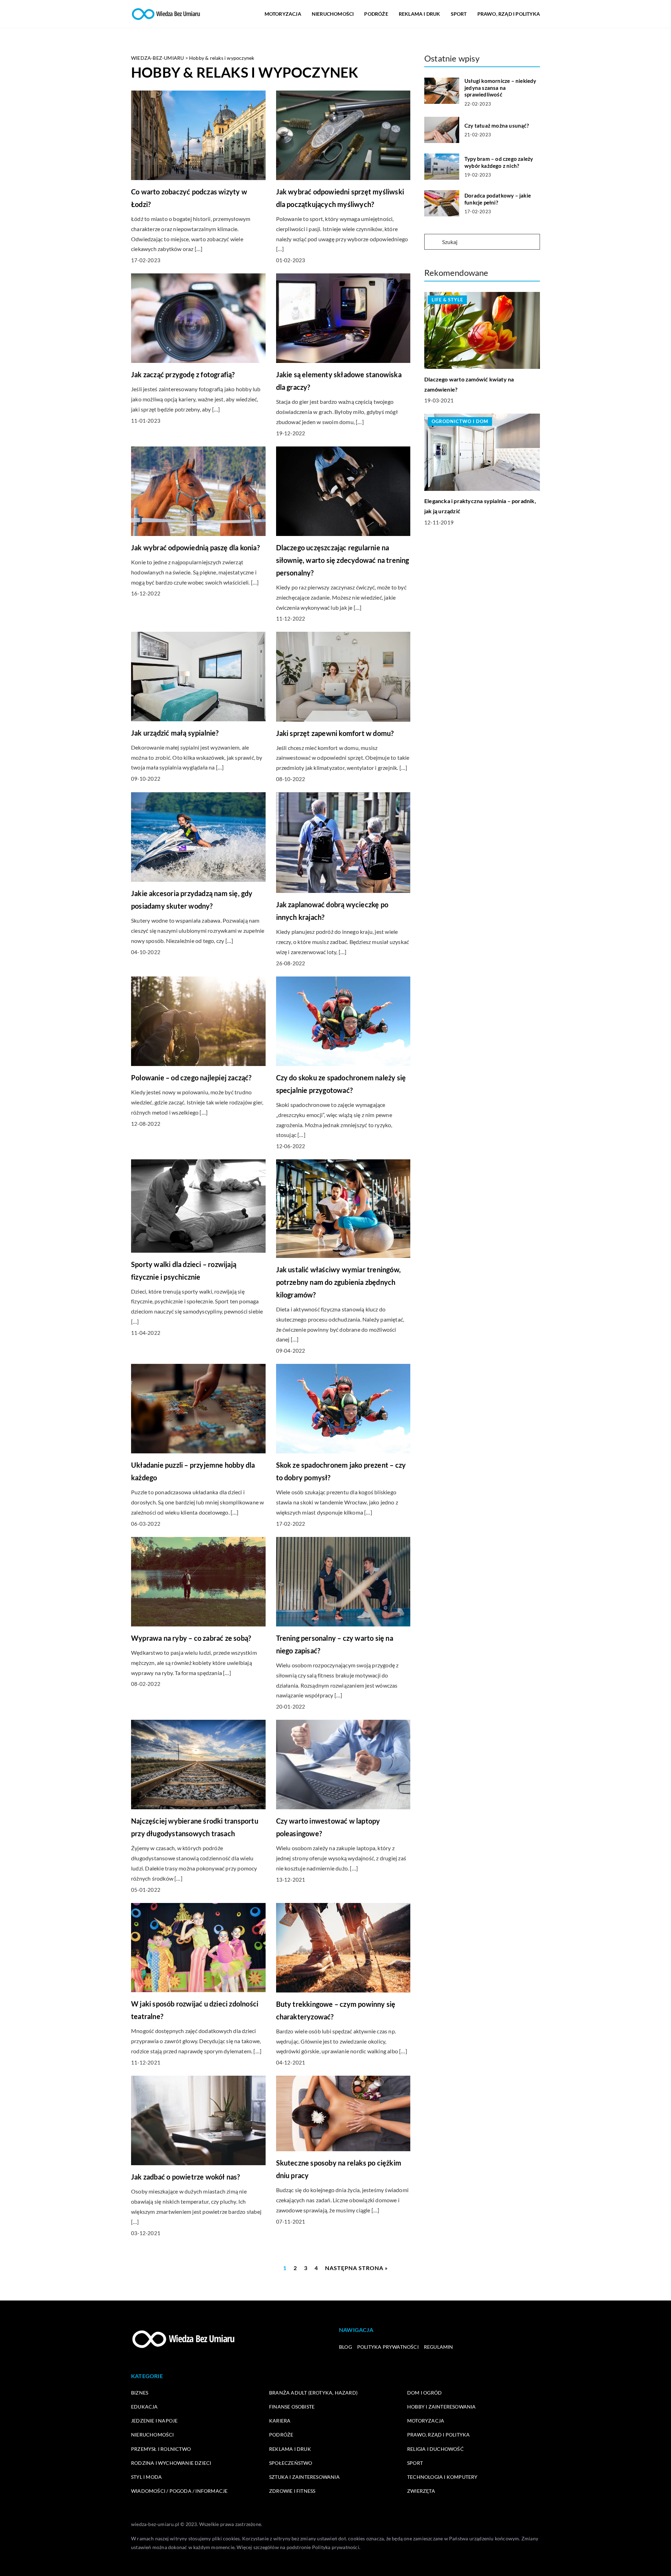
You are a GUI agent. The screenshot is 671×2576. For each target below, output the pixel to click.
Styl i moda (146, 2477)
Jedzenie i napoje (154, 2421)
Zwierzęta (421, 2491)
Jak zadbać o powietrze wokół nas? (186, 2177)
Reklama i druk (420, 14)
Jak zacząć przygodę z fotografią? (183, 374)
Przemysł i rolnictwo (161, 2449)
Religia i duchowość (435, 2449)
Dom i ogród (424, 2393)
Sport (459, 14)
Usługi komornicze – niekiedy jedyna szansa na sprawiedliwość (500, 88)
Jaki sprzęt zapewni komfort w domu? (335, 733)
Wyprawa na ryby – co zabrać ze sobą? (191, 1638)
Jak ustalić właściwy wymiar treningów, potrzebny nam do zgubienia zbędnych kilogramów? (339, 1282)
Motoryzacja (283, 14)
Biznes (140, 2393)
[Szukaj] (433, 242)
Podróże (376, 14)
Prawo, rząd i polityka (509, 14)
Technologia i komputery (442, 2477)
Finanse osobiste (292, 2407)
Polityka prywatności (388, 2347)
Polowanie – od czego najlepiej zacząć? (191, 1078)
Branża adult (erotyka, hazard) (313, 2393)
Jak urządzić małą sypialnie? (175, 733)
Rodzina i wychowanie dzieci (171, 2463)
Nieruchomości (333, 14)
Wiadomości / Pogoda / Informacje (179, 2491)
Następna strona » (356, 2268)
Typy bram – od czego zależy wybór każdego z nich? (499, 162)
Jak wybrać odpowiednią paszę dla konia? (195, 548)
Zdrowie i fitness (292, 2491)
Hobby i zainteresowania (442, 2407)
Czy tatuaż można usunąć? (497, 126)
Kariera (280, 2421)
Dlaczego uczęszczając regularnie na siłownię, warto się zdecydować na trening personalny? (343, 560)
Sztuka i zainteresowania (304, 2477)
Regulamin (439, 2347)
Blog (345, 2347)
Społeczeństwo (291, 2463)
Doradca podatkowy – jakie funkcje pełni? (498, 199)
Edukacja (145, 2407)
